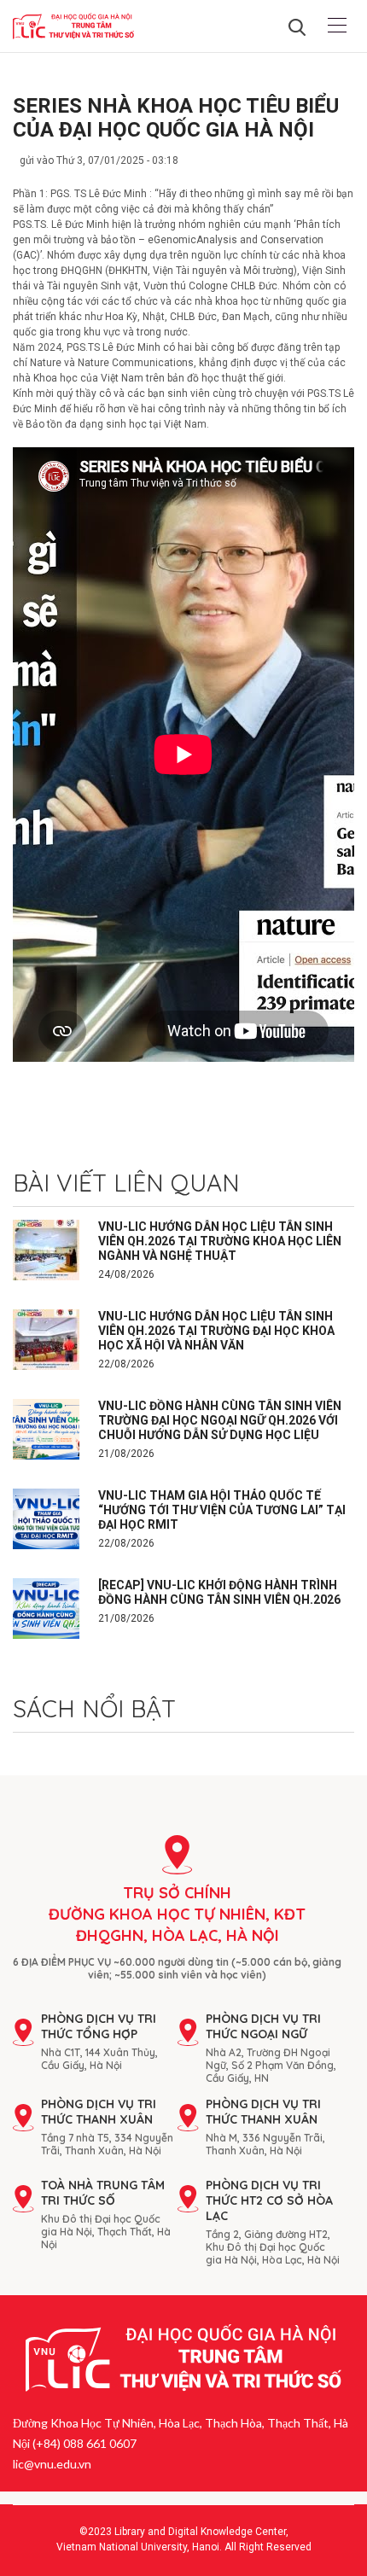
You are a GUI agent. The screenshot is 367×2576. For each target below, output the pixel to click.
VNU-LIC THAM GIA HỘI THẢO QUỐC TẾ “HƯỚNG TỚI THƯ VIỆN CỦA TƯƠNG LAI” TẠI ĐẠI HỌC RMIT (222, 1510)
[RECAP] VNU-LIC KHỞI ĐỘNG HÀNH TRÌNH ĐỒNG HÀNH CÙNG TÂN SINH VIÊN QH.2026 (219, 1592)
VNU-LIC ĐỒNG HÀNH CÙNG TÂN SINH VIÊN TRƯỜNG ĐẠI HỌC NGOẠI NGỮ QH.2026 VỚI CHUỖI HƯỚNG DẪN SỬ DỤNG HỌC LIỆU (220, 1420)
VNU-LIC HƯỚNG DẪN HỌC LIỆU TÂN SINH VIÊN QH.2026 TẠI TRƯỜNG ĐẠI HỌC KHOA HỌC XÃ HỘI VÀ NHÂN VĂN (216, 1331)
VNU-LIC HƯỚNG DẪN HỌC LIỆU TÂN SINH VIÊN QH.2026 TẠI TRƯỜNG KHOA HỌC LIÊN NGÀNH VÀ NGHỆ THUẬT (220, 1241)
